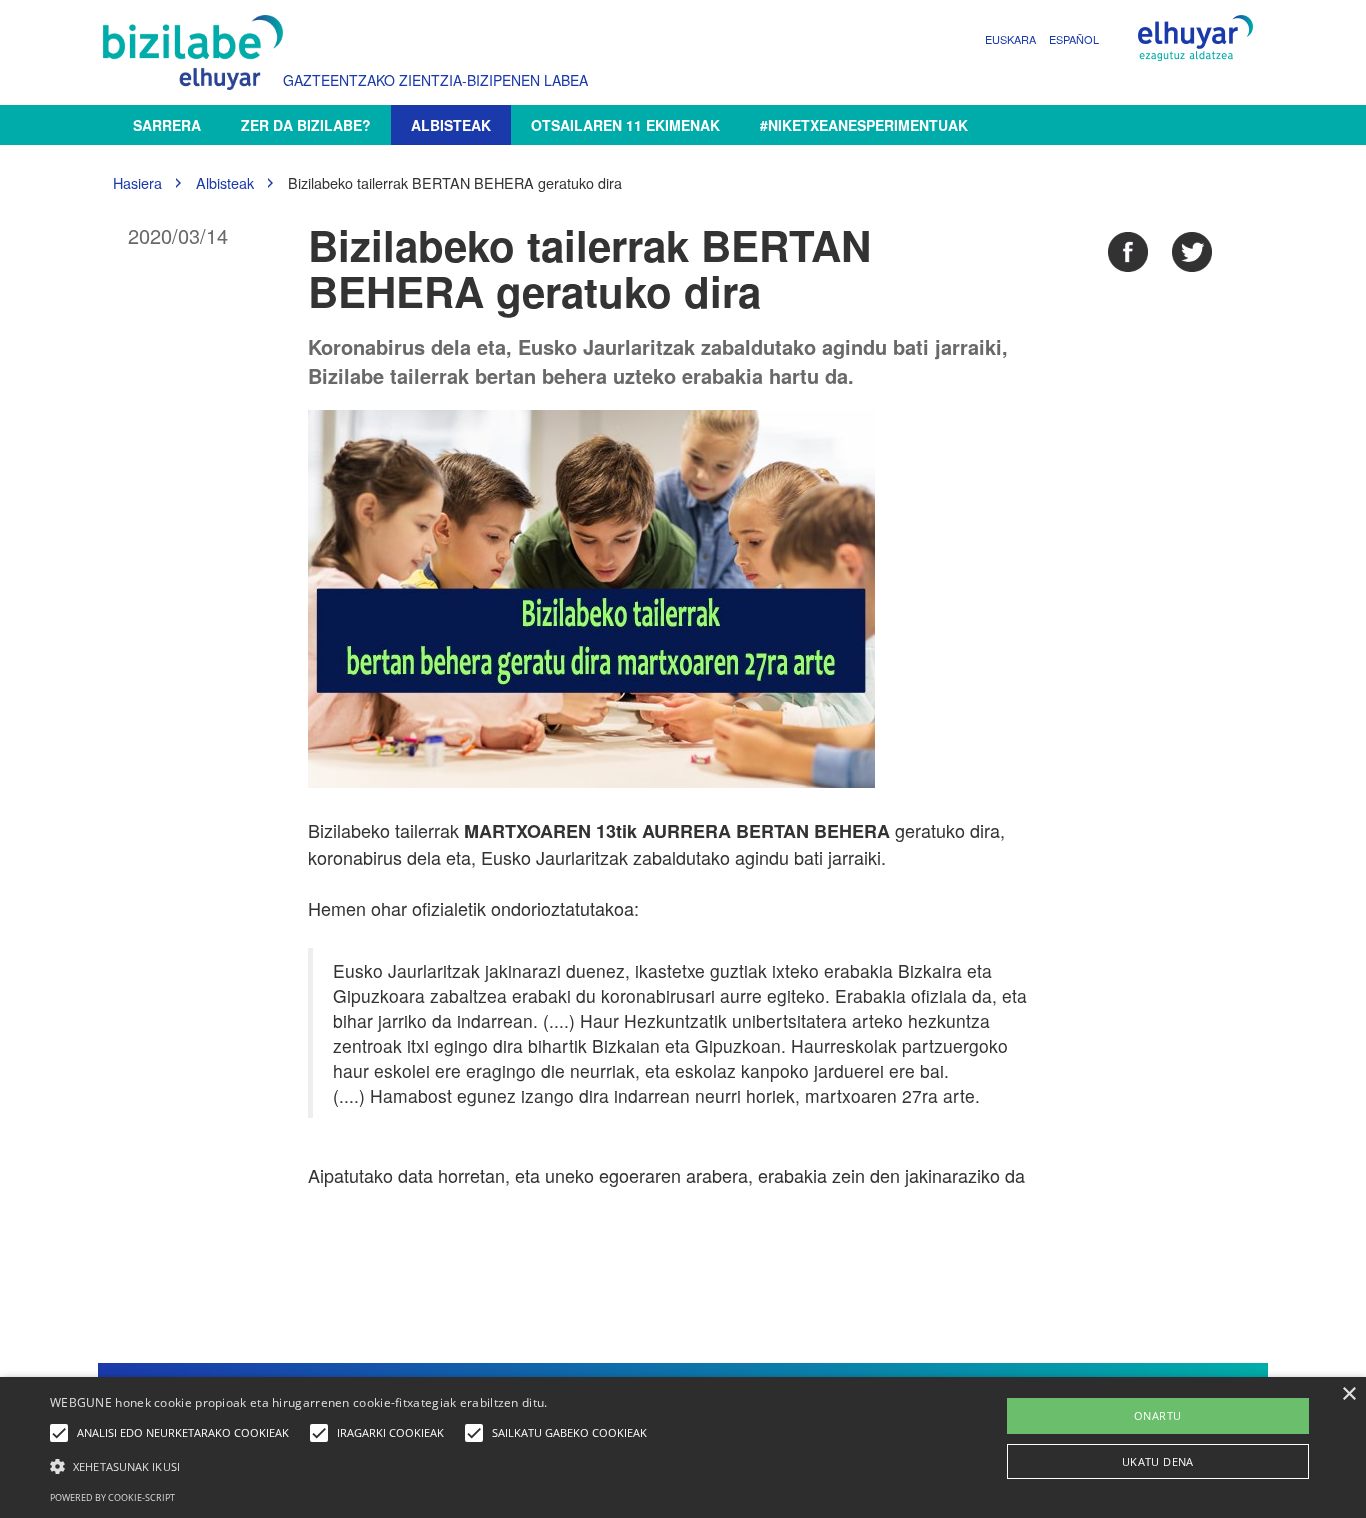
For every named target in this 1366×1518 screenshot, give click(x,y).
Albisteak (451, 125)
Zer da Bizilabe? (306, 125)
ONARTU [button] (1157, 1415)
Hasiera (137, 182)
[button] (353, 1465)
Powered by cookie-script (112, 1497)
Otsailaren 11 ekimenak (625, 125)
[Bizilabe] (198, 52)
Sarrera (167, 125)
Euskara (1010, 39)
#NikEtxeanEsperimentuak (864, 125)
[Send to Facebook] (1128, 252)
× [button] (1348, 1394)
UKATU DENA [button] (1158, 1461)
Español (1074, 39)
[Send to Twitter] (1192, 252)
